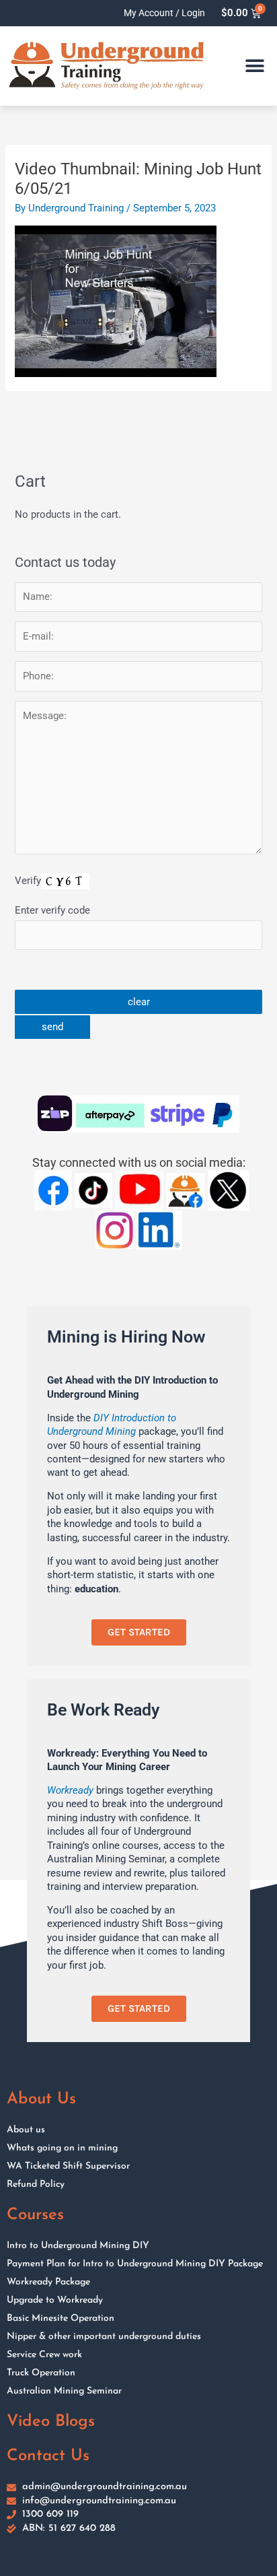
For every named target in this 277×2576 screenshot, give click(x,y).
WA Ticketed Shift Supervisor (68, 2166)
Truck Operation (41, 2373)
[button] (255, 66)
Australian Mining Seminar (64, 2391)
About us (26, 2130)
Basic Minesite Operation (61, 2318)
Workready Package (48, 2282)
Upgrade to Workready (55, 2300)
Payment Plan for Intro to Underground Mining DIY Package (135, 2264)
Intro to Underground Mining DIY (78, 2246)
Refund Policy (36, 2184)
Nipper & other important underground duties (104, 2337)
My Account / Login (164, 13)
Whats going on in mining (62, 2148)
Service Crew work (44, 2355)
